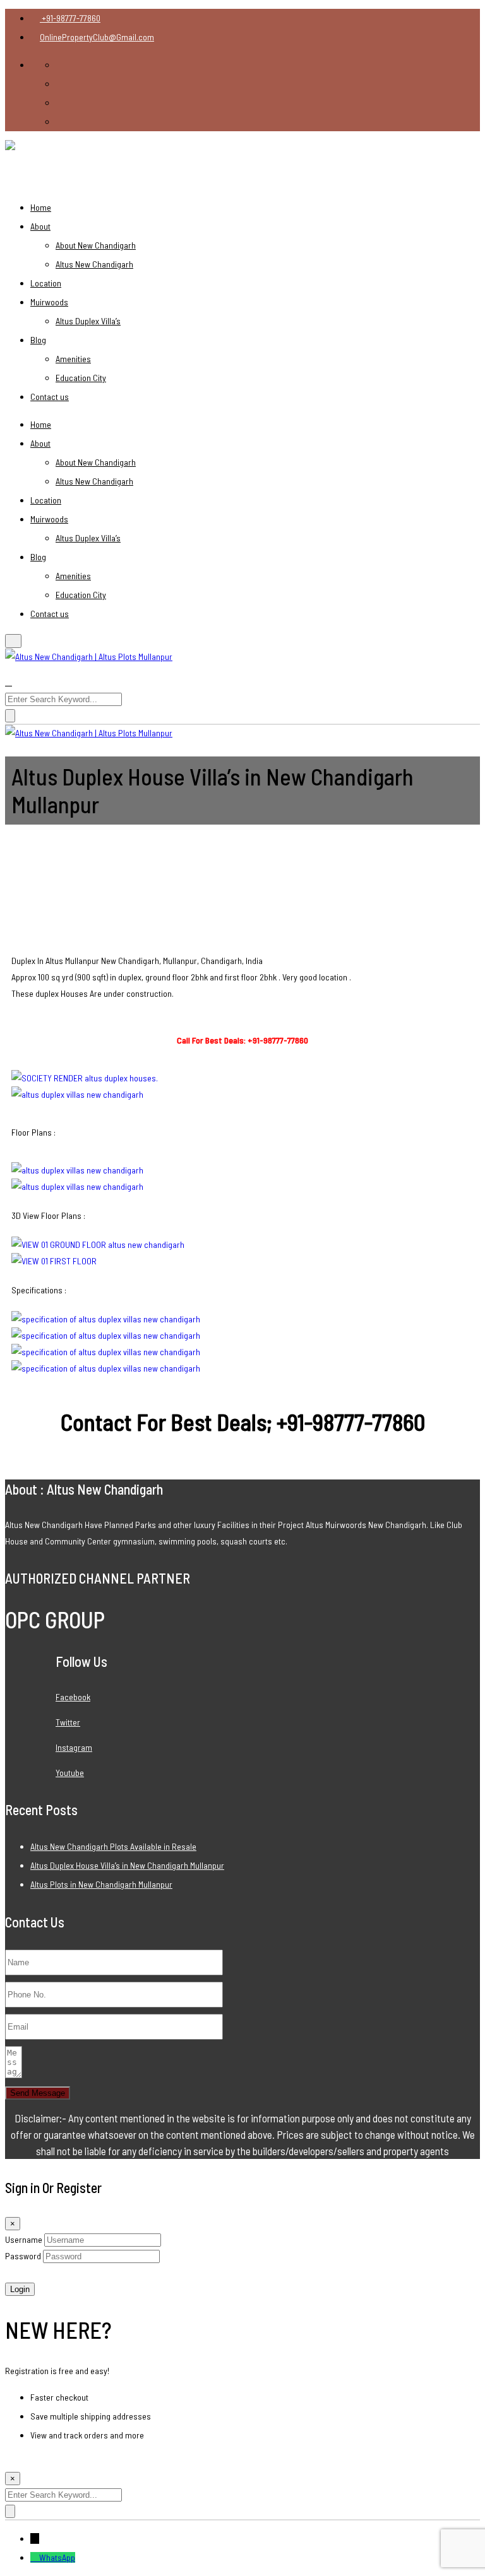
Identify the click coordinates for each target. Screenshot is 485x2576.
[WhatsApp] (35, 2557)
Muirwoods (49, 302)
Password (23, 2256)
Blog (38, 340)
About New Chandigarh (96, 245)
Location (46, 283)
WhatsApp (57, 2557)
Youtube (70, 1773)
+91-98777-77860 (70, 18)
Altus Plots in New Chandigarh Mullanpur (101, 1884)
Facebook (73, 1697)
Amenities (73, 359)
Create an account (38, 2461)
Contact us (50, 397)
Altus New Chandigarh (94, 264)
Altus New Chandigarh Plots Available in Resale (113, 1846)
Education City (81, 378)
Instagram (74, 1747)
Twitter (68, 1722)
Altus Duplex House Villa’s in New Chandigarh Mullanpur (127, 1865)
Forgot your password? (46, 2272)
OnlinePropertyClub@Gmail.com (97, 37)
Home (41, 207)
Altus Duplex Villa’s (88, 321)
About (40, 226)
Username (24, 2239)
